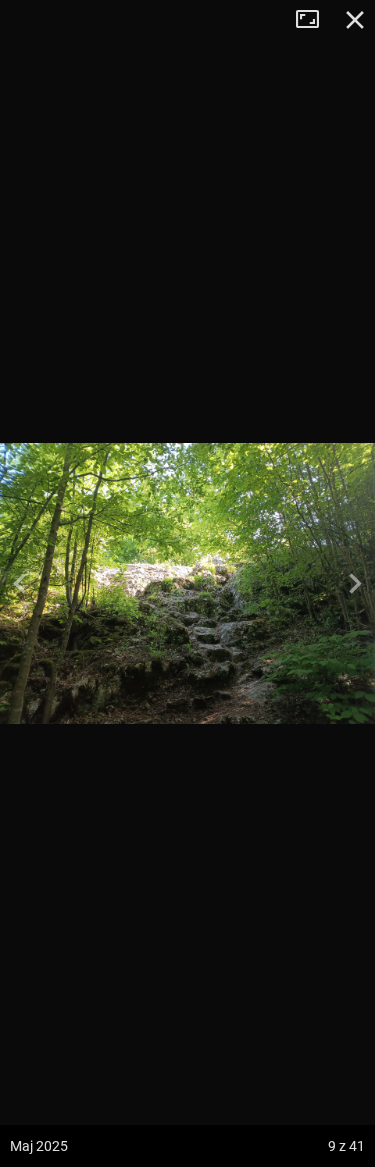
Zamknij (355, 20)
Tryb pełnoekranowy (315, 20)
